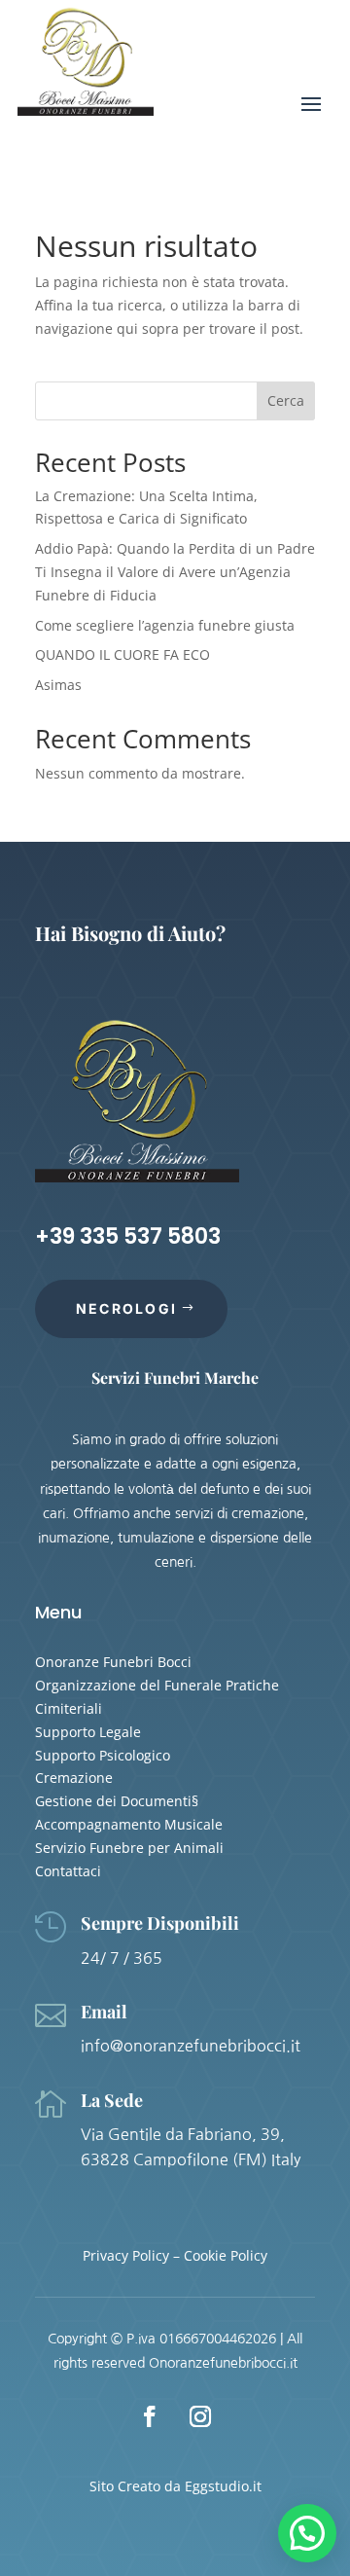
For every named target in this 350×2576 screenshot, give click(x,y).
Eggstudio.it (223, 2486)
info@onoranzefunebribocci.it (191, 2046)
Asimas (58, 685)
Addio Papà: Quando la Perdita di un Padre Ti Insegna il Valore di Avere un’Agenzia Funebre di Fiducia (175, 572)
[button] (307, 2533)
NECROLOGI (126, 1308)
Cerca (286, 400)
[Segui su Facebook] (150, 2416)
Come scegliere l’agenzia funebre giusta (165, 625)
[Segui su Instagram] (200, 2416)
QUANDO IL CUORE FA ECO (122, 654)
